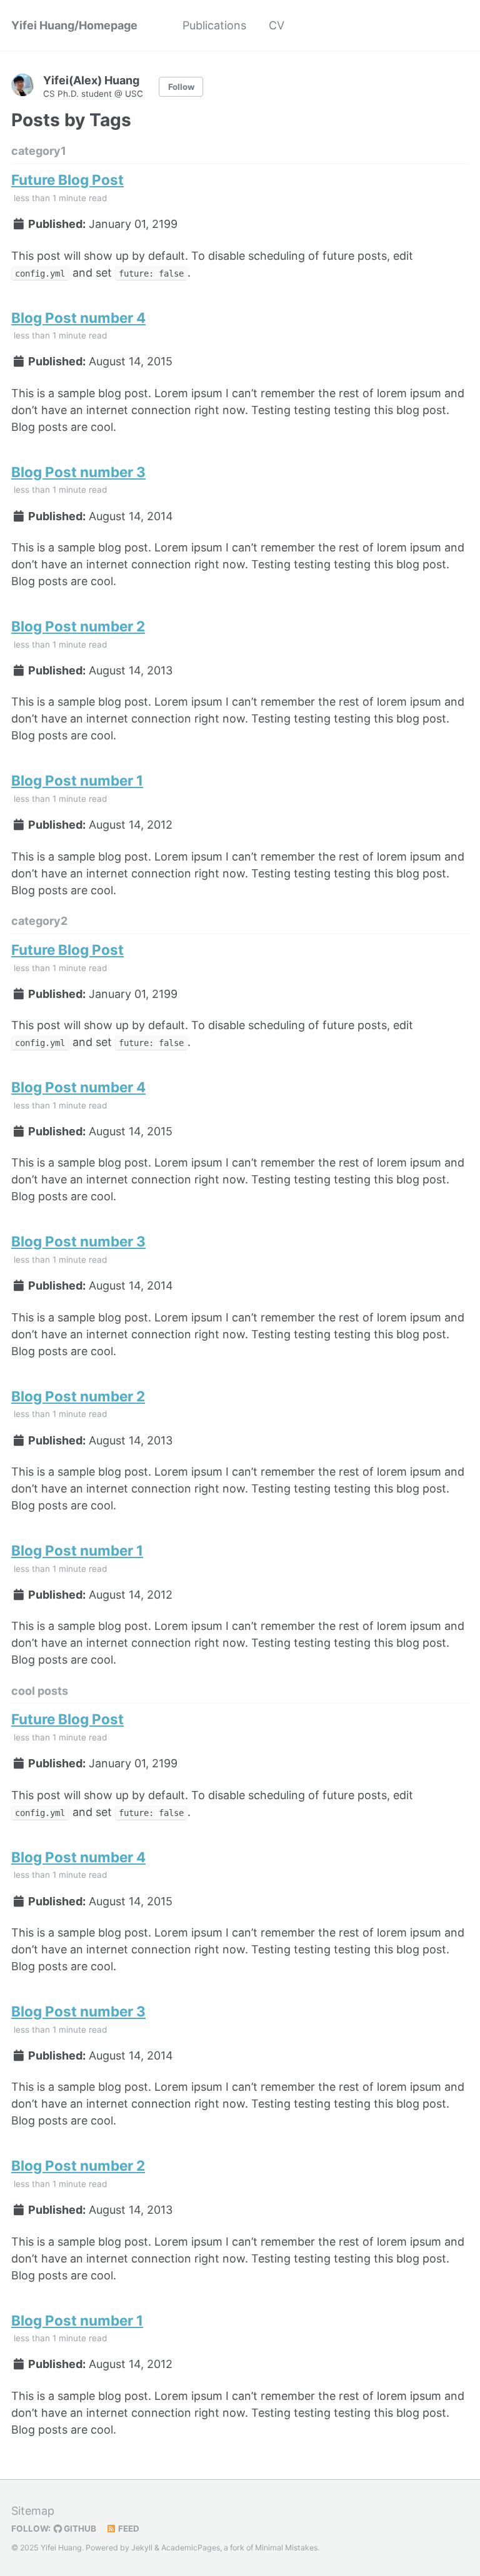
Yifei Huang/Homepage (74, 25)
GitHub (79, 2529)
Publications (214, 25)
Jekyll (142, 2548)
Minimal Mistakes (286, 2548)
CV (277, 25)
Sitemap (33, 2511)
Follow (181, 87)
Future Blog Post (67, 180)
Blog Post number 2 (78, 626)
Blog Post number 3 (78, 472)
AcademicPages (191, 2548)
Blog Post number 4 (78, 318)
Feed (128, 2529)
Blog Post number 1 (77, 780)
